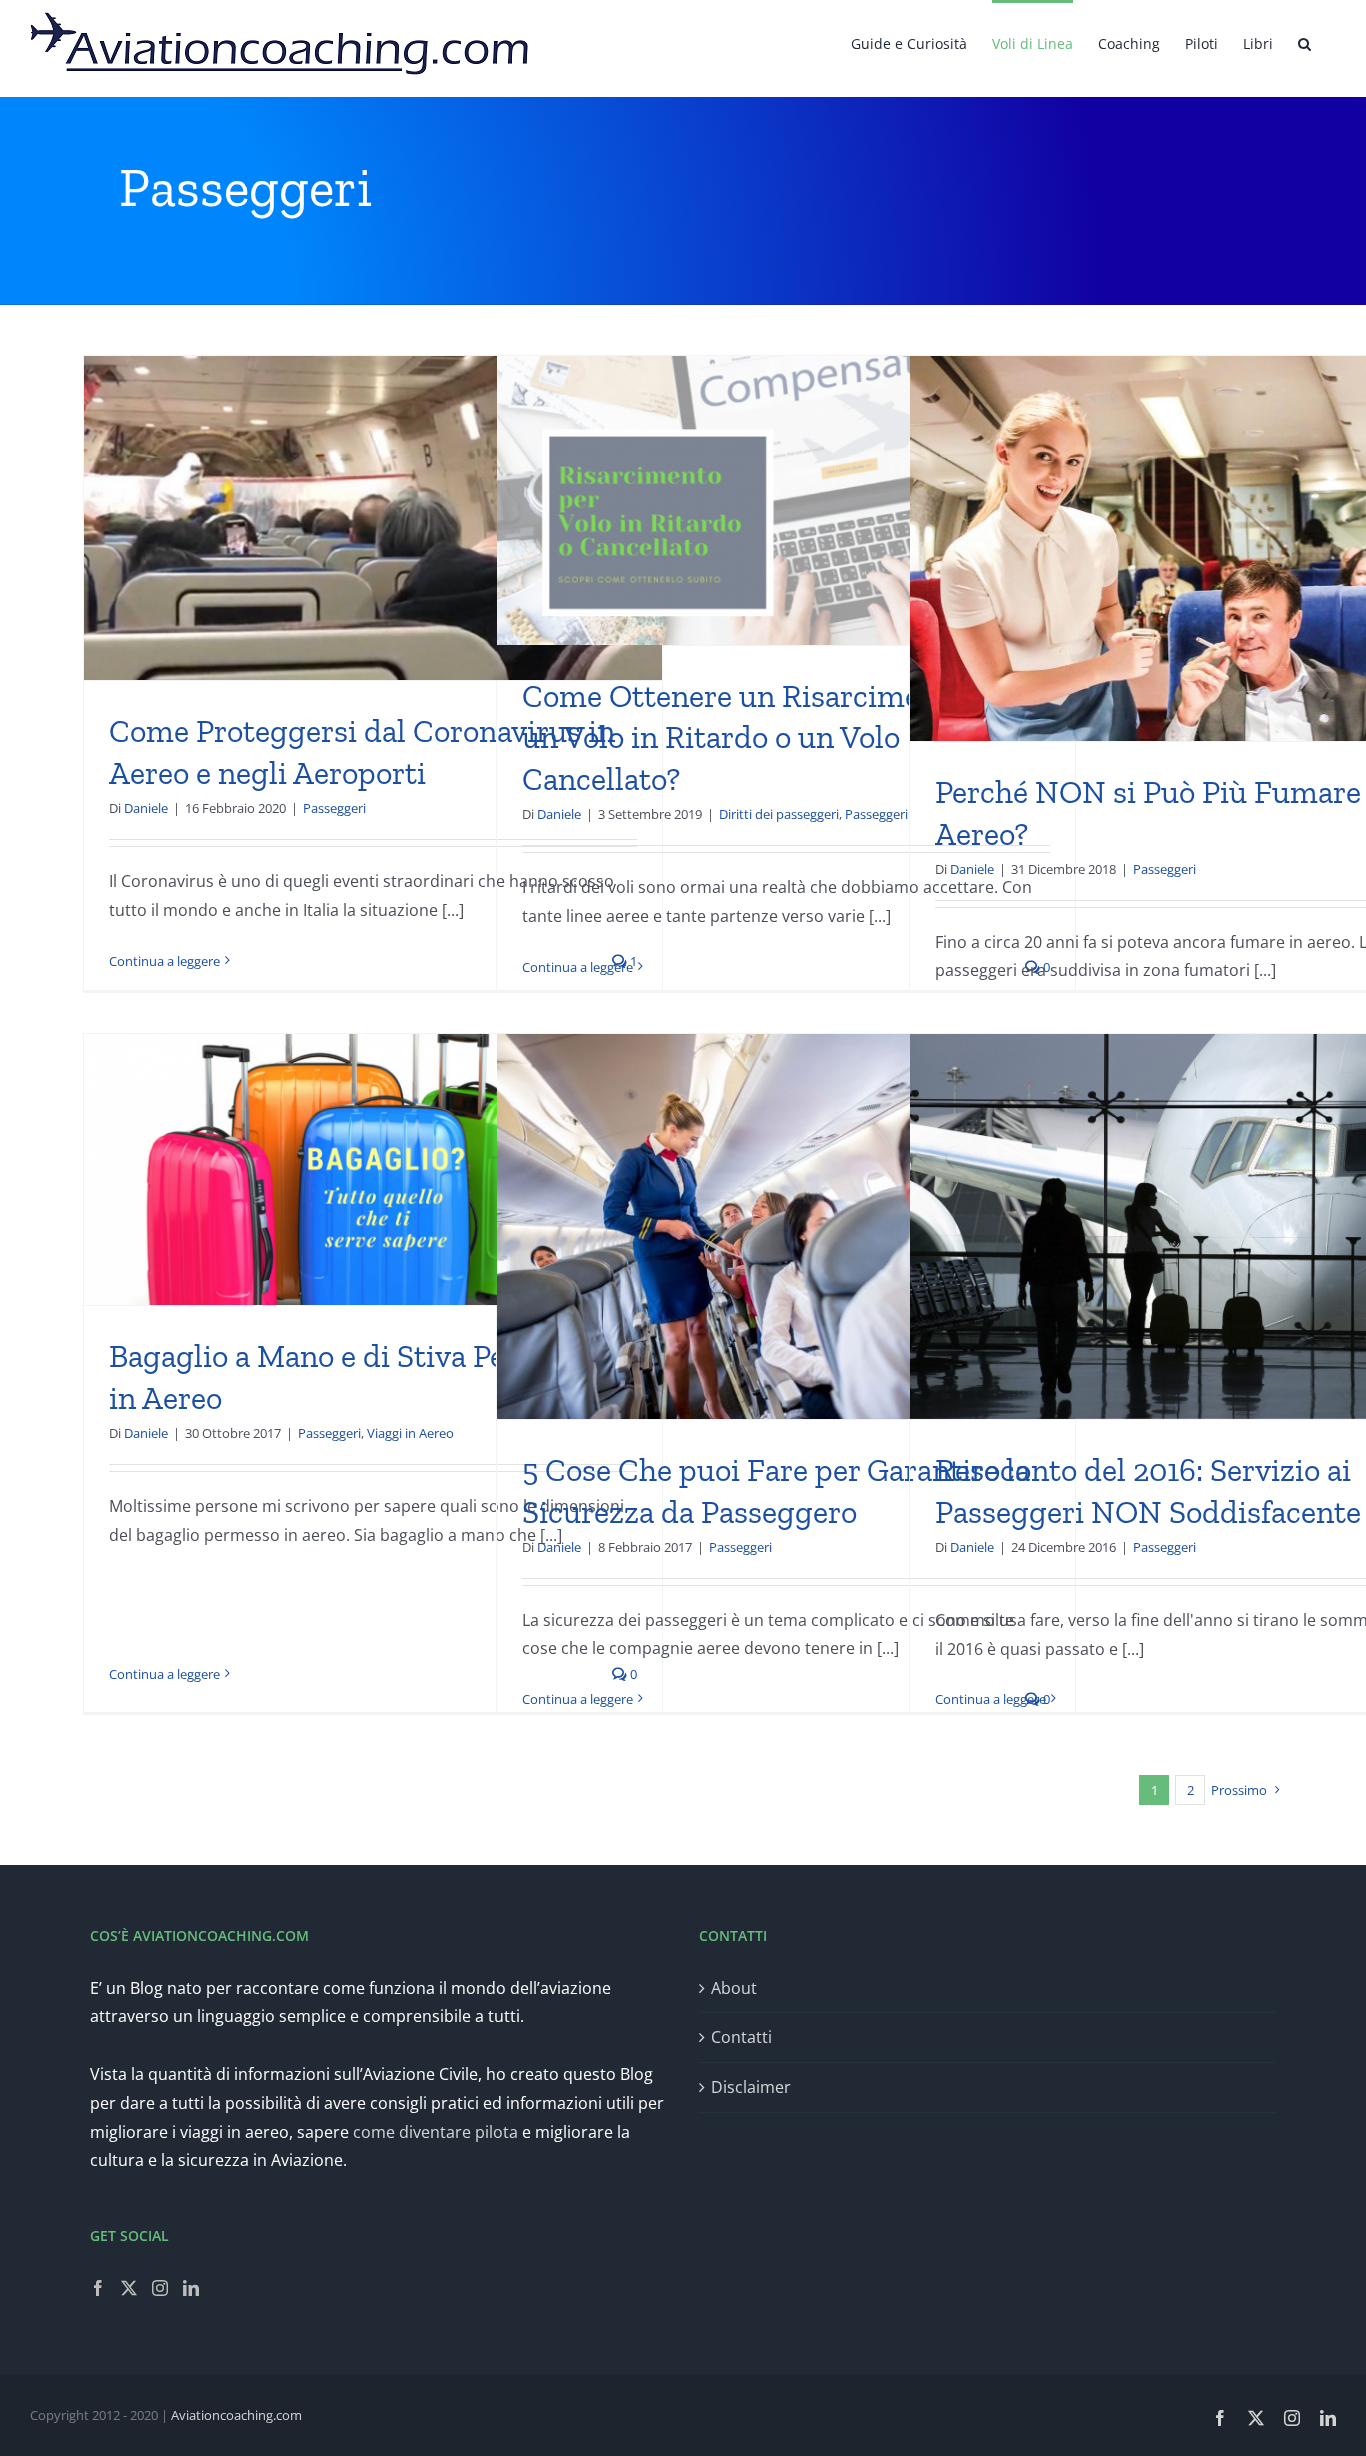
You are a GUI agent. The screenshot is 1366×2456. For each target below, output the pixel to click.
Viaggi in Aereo (410, 1433)
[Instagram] (160, 2288)
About (734, 1988)
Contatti (741, 2037)
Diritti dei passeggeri (779, 814)
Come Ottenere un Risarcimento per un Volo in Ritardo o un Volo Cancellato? (770, 737)
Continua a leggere (164, 961)
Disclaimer (751, 2087)
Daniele (146, 808)
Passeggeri (334, 808)
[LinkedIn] (191, 2288)
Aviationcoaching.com (236, 2415)
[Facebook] (98, 2288)
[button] (1304, 42)
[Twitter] (129, 2288)
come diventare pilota (435, 2132)
